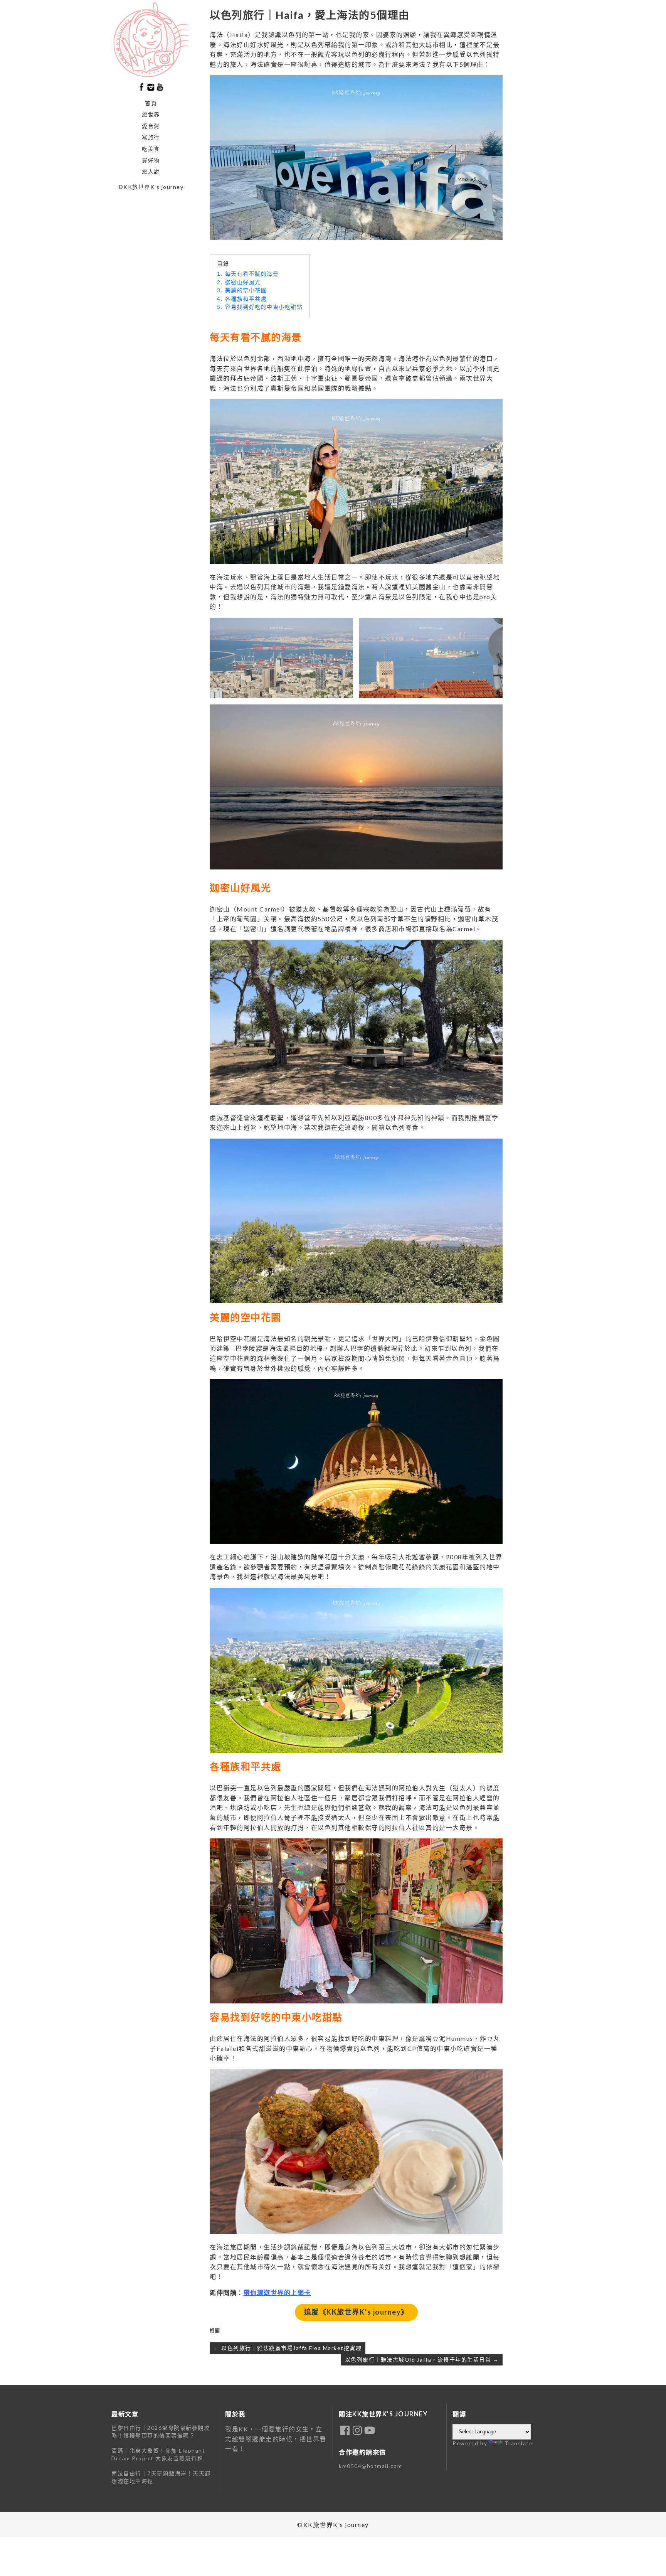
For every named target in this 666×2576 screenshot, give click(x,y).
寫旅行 (151, 137)
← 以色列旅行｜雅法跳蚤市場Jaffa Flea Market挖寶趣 (288, 2348)
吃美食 (151, 149)
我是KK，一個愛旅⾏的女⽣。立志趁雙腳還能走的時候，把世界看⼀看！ (276, 2439)
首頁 (151, 103)
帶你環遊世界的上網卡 (277, 2292)
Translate (519, 2443)
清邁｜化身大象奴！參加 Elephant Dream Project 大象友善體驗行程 (158, 2454)
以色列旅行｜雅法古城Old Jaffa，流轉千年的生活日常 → (422, 2360)
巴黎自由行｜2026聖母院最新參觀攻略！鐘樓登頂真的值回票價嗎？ (161, 2432)
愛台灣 (151, 126)
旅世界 (151, 114)
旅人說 (151, 171)
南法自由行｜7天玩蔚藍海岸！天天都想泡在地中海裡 (161, 2477)
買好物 (151, 160)
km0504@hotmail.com (370, 2466)
